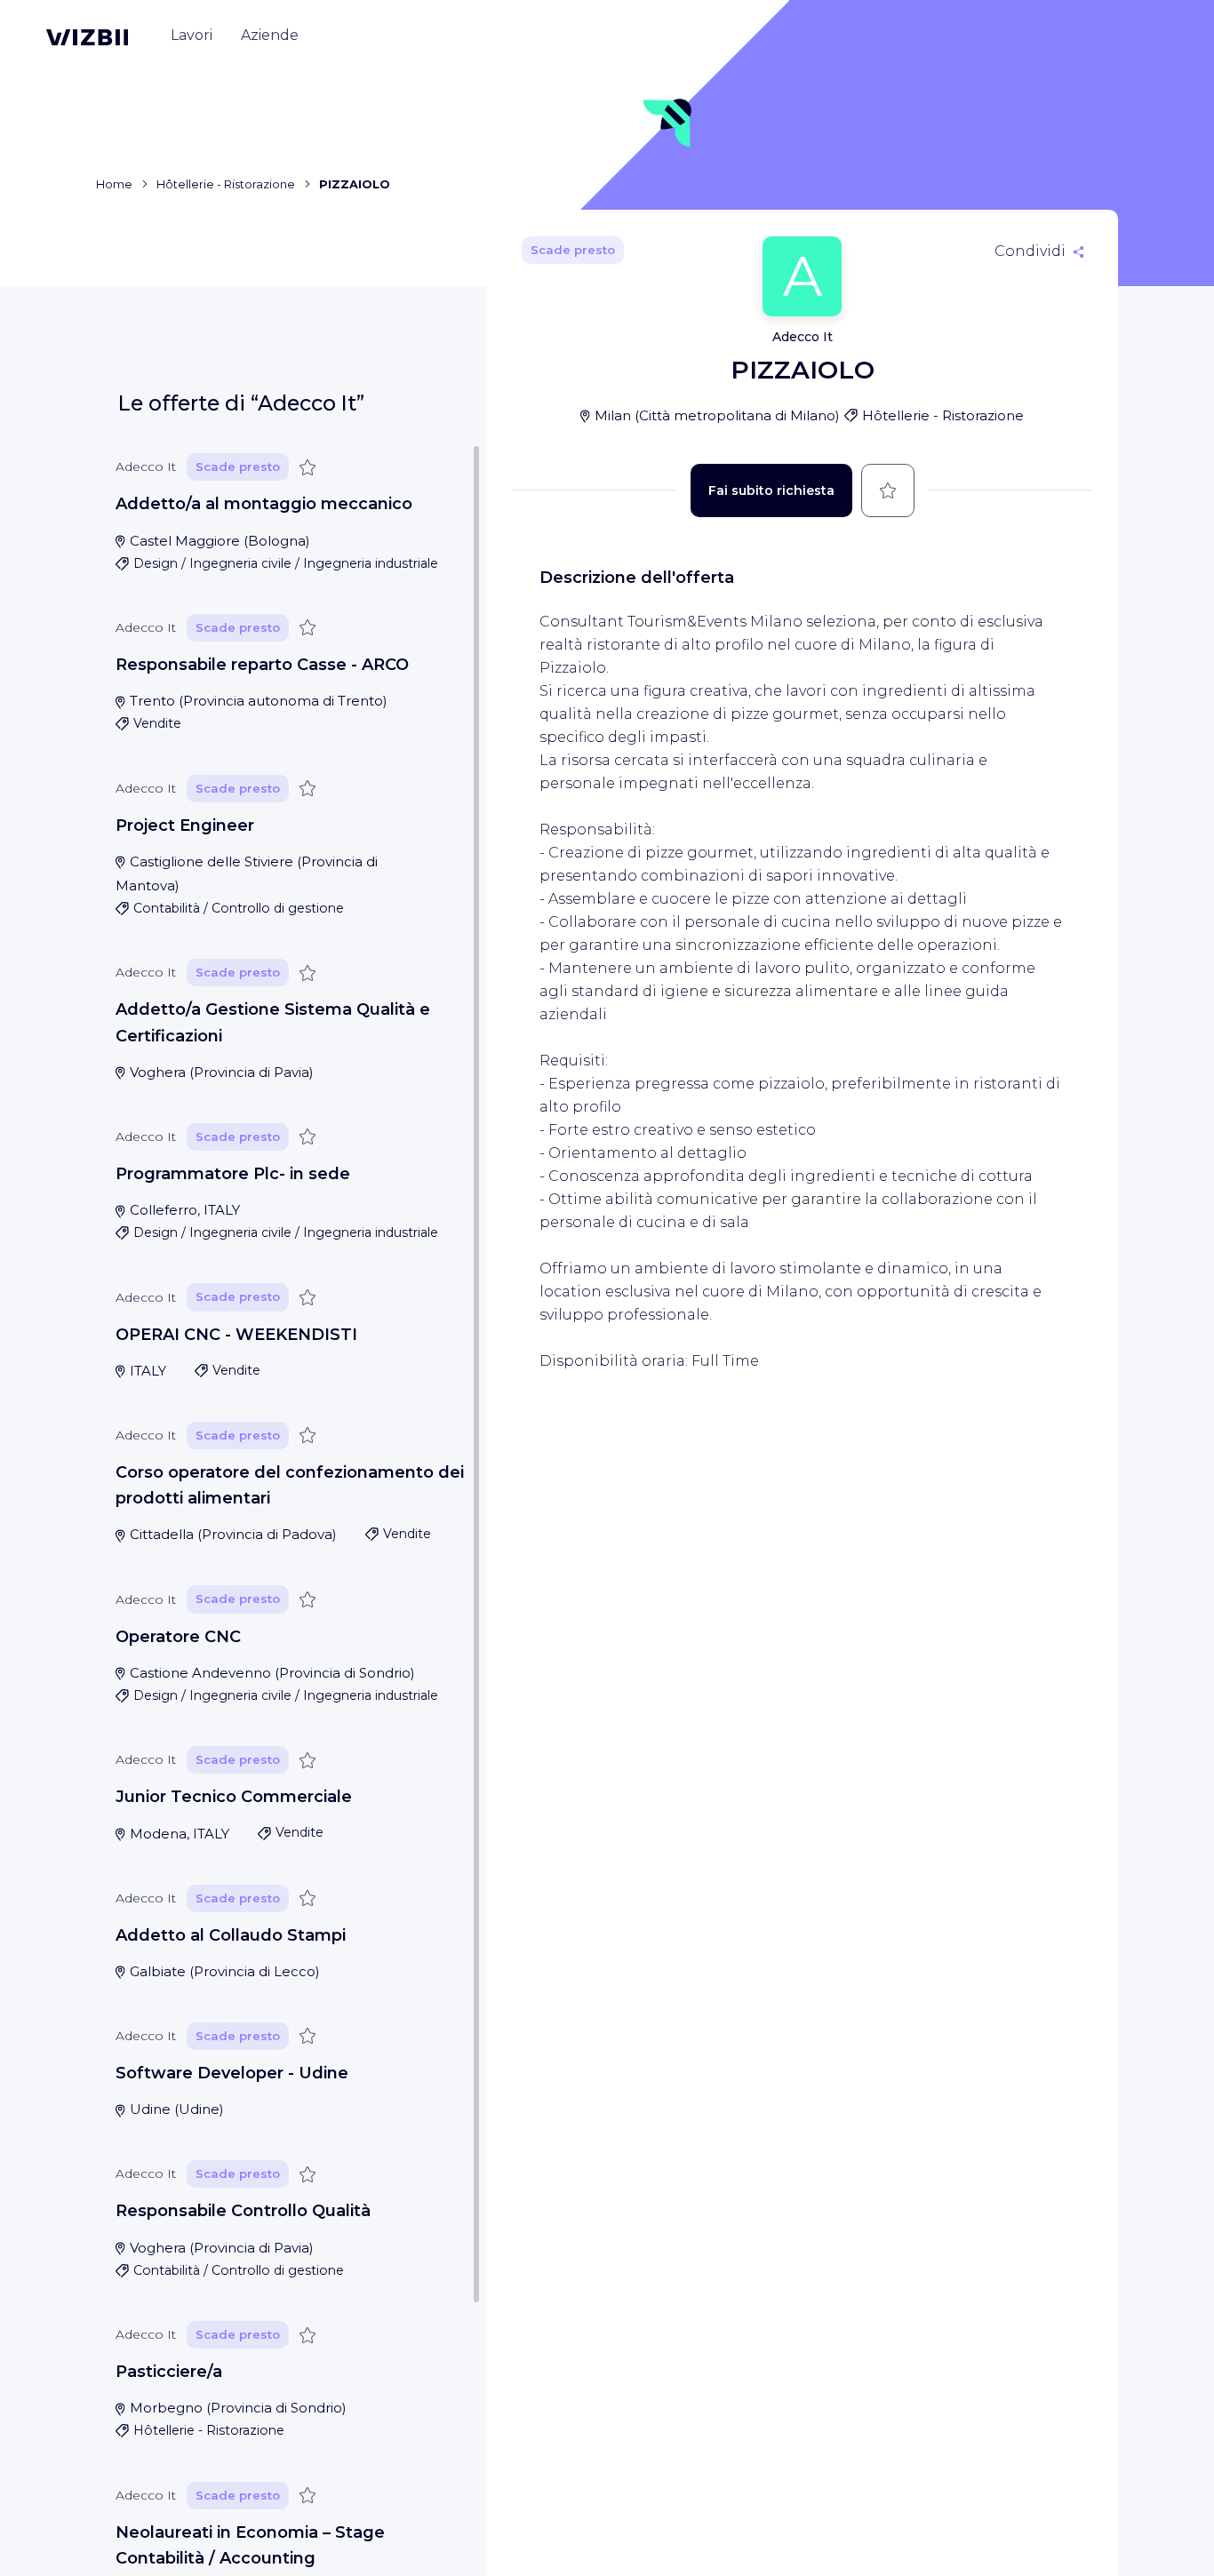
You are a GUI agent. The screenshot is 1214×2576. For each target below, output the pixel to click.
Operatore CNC (178, 1637)
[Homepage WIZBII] (87, 37)
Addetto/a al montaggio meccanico (264, 504)
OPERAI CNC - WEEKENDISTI (236, 1335)
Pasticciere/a (169, 2372)
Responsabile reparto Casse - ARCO (262, 665)
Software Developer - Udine (232, 2073)
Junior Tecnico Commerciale (234, 1797)
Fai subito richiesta (771, 490)
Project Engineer (185, 825)
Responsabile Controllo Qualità (243, 2211)
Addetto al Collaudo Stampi (231, 1935)
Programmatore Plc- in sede (233, 1174)
